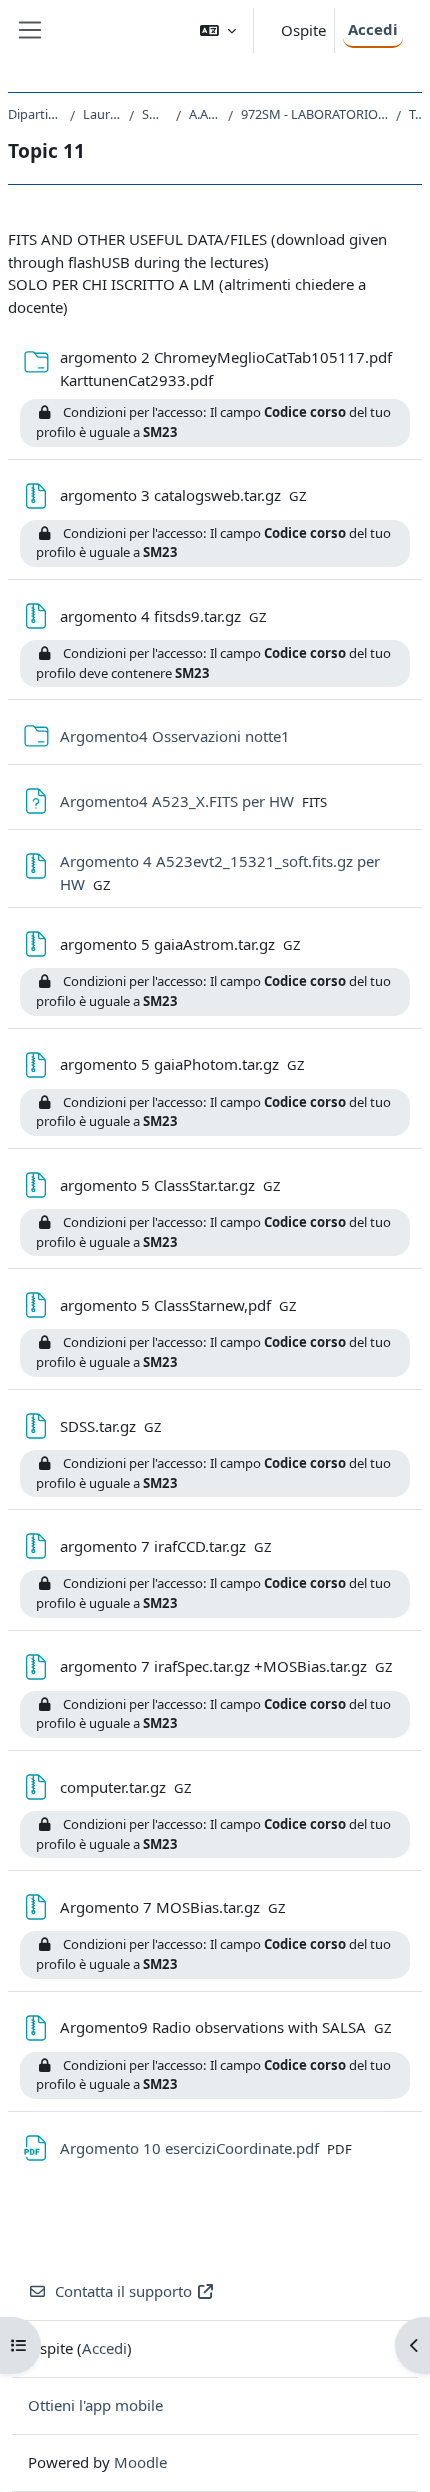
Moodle (140, 2462)
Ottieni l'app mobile (95, 2405)
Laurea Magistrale (101, 114)
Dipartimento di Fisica (35, 114)
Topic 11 (415, 114)
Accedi (373, 29)
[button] (218, 30)
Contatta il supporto (123, 2291)
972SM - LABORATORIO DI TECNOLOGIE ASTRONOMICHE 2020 (315, 114)
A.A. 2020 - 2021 (204, 114)
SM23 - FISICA (155, 114)
